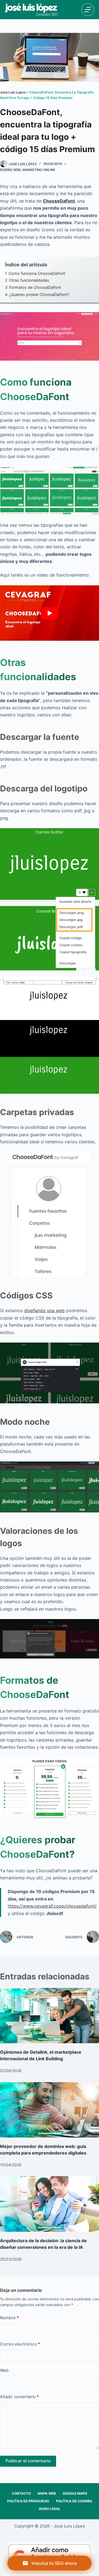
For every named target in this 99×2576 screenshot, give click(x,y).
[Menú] (88, 10)
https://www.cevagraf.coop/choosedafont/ (52, 1906)
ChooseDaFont (59, 201)
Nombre (9, 2318)
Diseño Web (10, 170)
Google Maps (75, 2493)
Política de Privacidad (28, 2501)
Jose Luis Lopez (13, 92)
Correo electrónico (20, 2344)
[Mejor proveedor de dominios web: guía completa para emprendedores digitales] (50, 2110)
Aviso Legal (50, 2509)
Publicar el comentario (28, 2461)
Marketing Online (39, 170)
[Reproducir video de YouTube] (50, 613)
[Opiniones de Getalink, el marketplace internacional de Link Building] (50, 2016)
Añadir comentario (19, 2397)
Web (4, 2370)
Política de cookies (74, 2501)
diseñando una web (44, 1310)
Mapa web (47, 2493)
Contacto (21, 2493)
